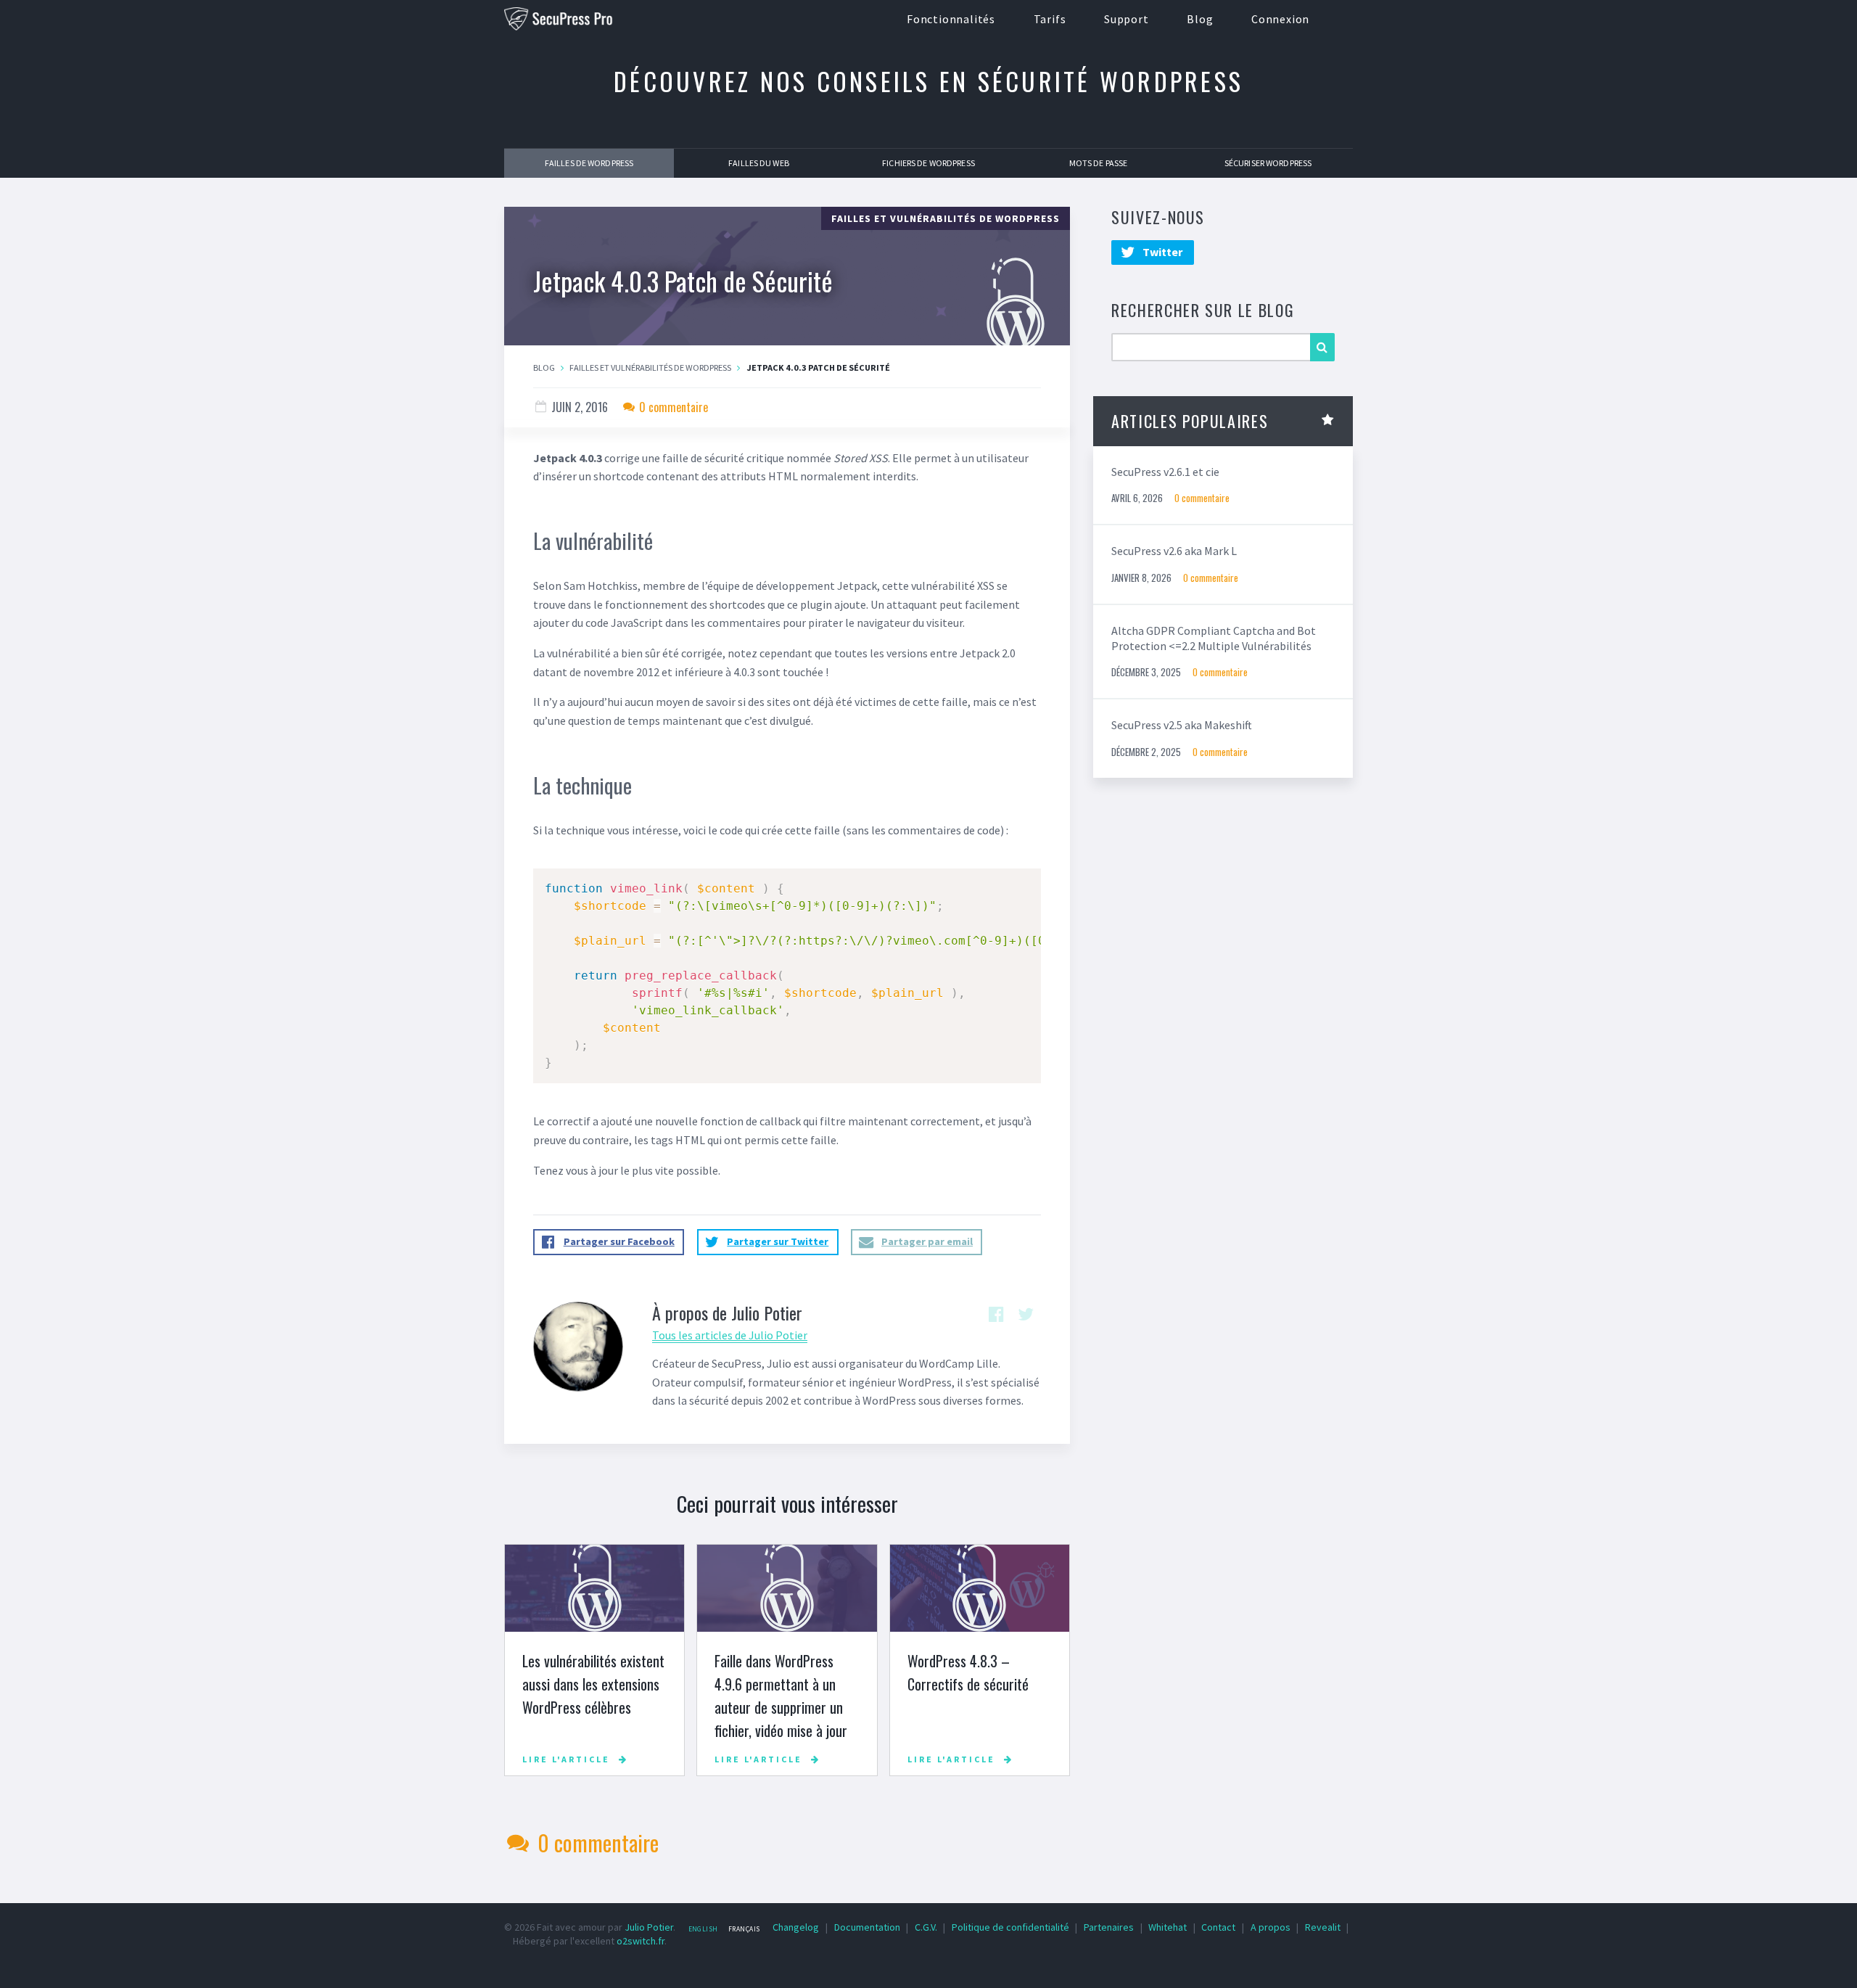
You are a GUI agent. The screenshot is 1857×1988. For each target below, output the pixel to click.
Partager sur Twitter (778, 1241)
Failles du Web (759, 163)
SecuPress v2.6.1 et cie (1165, 472)
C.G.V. (926, 1927)
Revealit (1323, 1927)
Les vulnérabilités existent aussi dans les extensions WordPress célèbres (593, 1684)
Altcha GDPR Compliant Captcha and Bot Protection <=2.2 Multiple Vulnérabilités (1214, 638)
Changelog (796, 1927)
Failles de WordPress (589, 163)
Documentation (867, 1927)
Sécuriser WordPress (1268, 163)
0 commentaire (672, 407)
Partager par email (927, 1241)
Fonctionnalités (951, 19)
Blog (1200, 19)
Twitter (1161, 252)
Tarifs (1050, 19)
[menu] (724, 1929)
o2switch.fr (641, 1941)
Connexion (1280, 19)
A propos (1271, 1927)
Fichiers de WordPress (928, 163)
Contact (1218, 1927)
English (703, 1929)
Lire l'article (566, 1759)
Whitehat (1168, 1927)
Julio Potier (649, 1927)
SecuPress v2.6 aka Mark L (1174, 551)
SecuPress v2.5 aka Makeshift (1182, 725)
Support (1127, 19)
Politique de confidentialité (1010, 1927)
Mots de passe (1099, 163)
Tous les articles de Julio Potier (730, 1335)
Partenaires (1109, 1927)
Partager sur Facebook (619, 1241)
